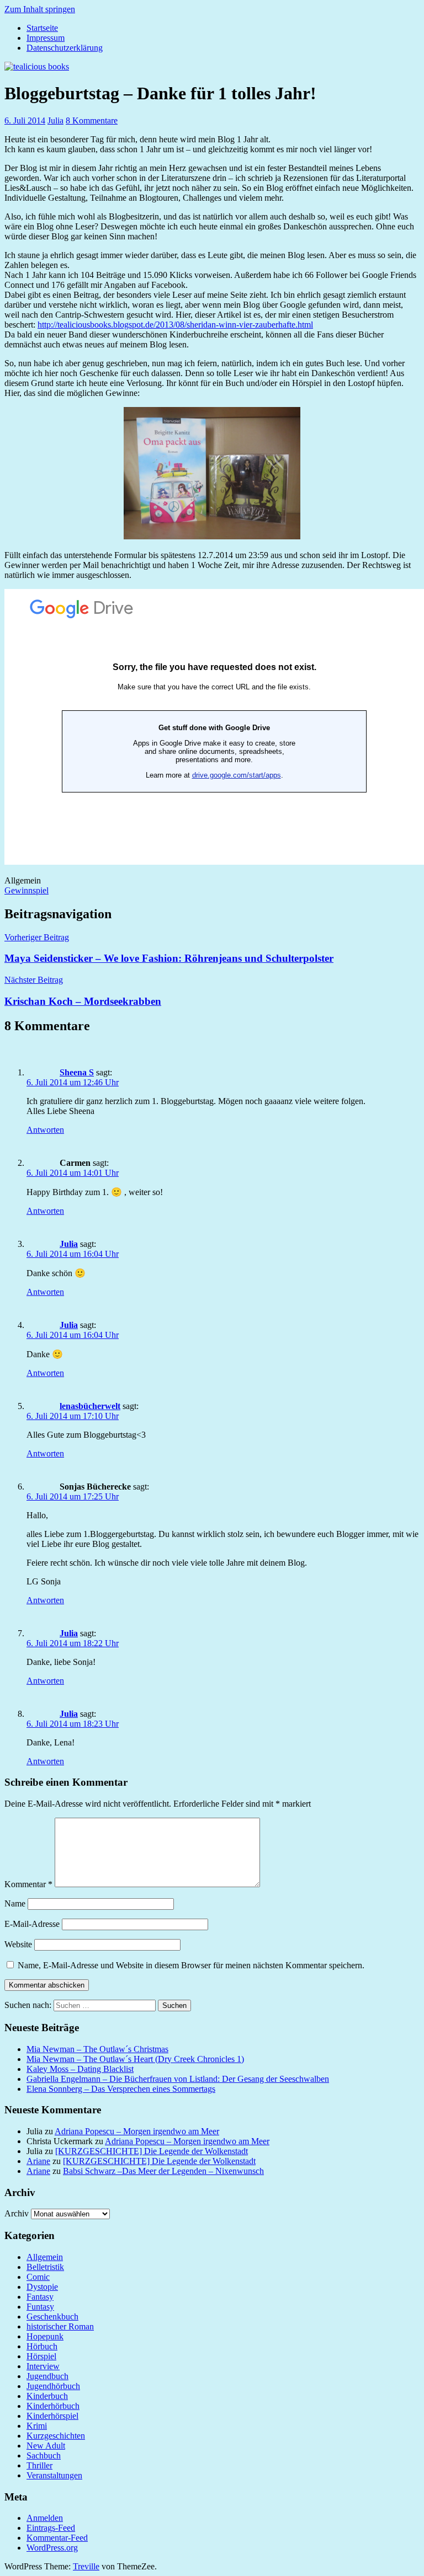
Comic (38, 2277)
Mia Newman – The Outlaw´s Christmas (97, 2049)
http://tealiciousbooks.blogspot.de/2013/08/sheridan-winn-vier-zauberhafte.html (175, 325)
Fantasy (40, 2297)
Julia (55, 121)
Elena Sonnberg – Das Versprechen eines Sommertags (121, 2089)
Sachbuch (44, 2455)
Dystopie (42, 2287)
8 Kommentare (92, 121)
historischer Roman (60, 2326)
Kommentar (28, 1884)
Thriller (39, 2465)
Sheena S (77, 1072)
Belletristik (45, 2267)
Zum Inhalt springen (40, 9)
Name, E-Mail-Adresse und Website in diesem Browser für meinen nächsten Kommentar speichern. (191, 1965)
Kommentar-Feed (57, 2538)
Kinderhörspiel (52, 2416)
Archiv (17, 2213)
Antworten (45, 1130)
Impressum (46, 38)
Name (15, 1903)
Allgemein (45, 2257)
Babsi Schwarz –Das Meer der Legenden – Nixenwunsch (163, 2171)
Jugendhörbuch (53, 2386)
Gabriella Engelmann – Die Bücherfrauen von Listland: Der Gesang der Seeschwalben (178, 2079)
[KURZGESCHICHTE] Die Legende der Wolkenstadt (152, 2151)
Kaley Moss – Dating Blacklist (80, 2069)
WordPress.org (52, 2548)
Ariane (38, 2161)
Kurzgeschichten (56, 2436)
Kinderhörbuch (53, 2406)
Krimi (37, 2426)
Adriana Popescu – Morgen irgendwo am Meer (137, 2131)
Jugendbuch (47, 2376)
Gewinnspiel (26, 890)
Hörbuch (42, 2346)
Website (18, 1944)
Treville (86, 2566)
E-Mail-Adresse (32, 1924)
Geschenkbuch (52, 2317)
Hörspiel (41, 2356)
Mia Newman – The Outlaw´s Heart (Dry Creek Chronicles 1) (135, 2059)
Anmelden (45, 2518)
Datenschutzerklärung (65, 48)
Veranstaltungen (54, 2475)
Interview (43, 2366)
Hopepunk (45, 2336)
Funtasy (40, 2307)
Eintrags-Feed (51, 2528)
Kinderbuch (47, 2396)
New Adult (46, 2446)
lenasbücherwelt (90, 1406)
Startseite (42, 28)
